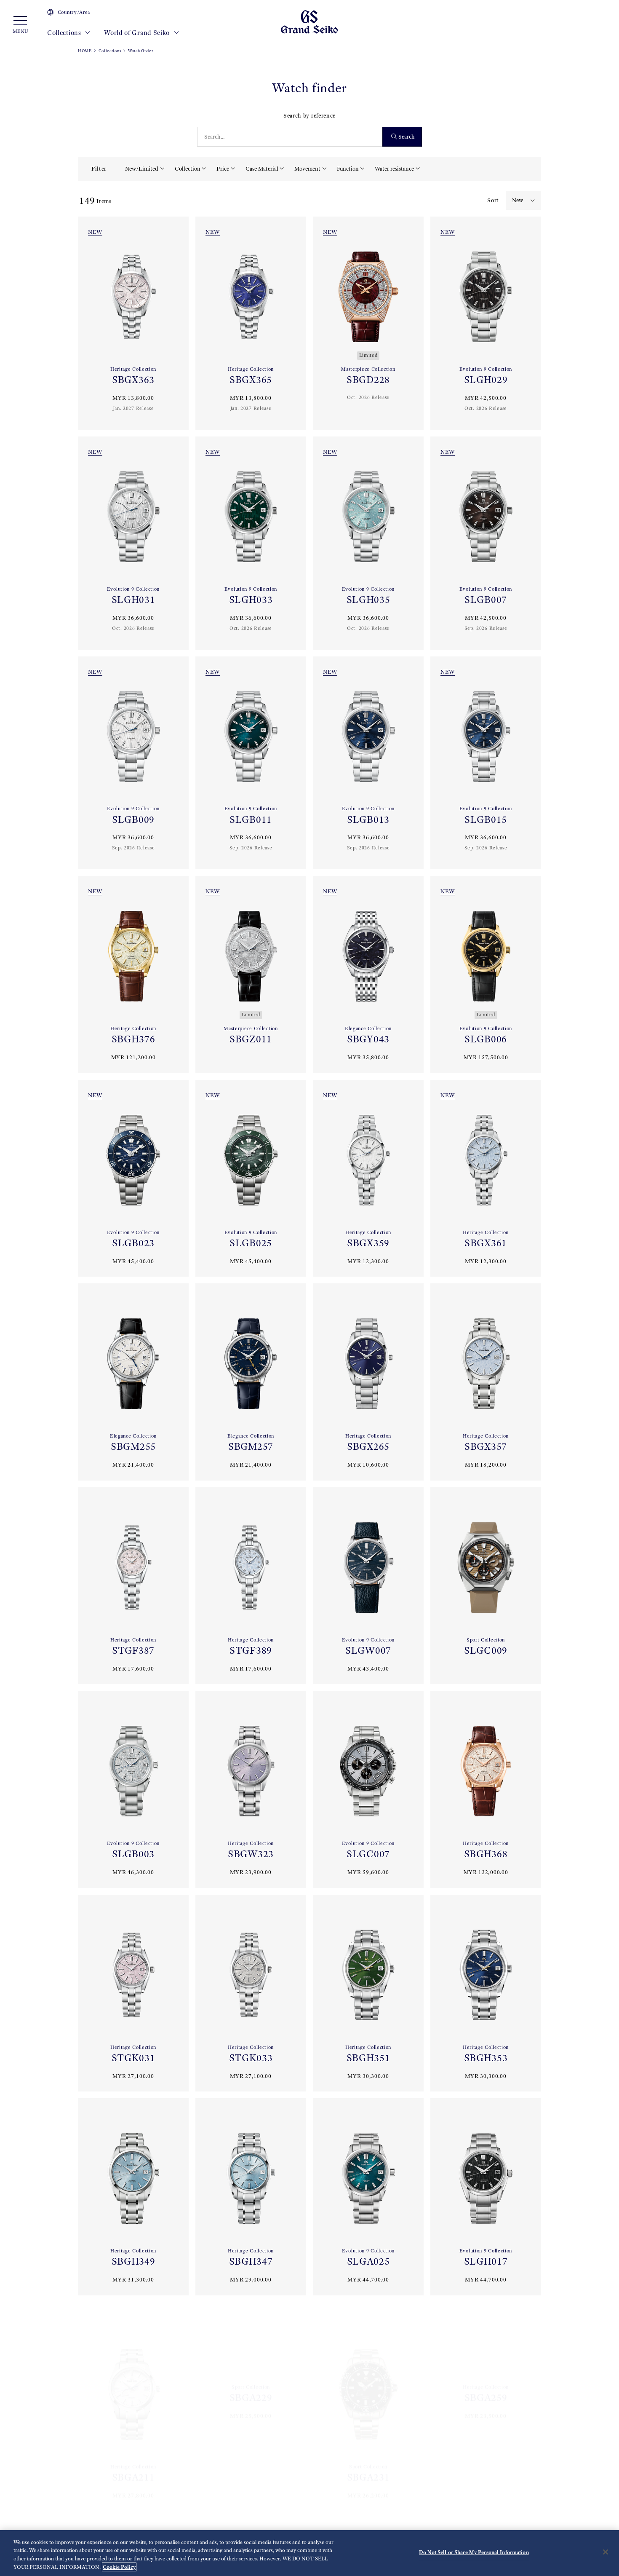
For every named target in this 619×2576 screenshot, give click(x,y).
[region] (309, 2553)
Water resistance (394, 169)
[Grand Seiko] (309, 21)
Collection (188, 169)
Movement (307, 169)
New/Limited (142, 169)
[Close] (606, 2552)
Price (223, 169)
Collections (65, 33)
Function (348, 169)
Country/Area (74, 12)
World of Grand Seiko (138, 33)
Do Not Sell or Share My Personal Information (474, 2552)
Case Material (262, 169)
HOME (85, 51)
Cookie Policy (119, 2567)
